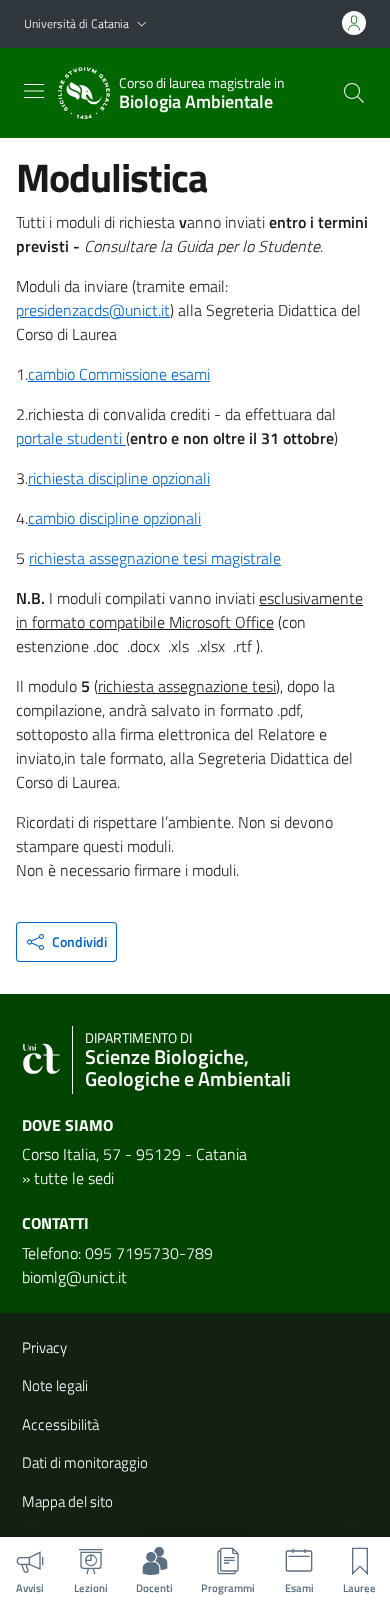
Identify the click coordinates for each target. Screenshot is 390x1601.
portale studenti (71, 438)
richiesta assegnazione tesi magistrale (155, 558)
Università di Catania (76, 23)
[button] (142, 24)
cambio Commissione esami (119, 374)
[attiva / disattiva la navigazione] (34, 91)
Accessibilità (60, 1424)
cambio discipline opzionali (114, 518)
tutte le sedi (74, 1178)
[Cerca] (354, 93)
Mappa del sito (67, 1501)
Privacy (44, 1347)
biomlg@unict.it (74, 1277)
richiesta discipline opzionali (119, 478)
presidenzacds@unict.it (93, 310)
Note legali (55, 1385)
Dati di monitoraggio (85, 1462)
